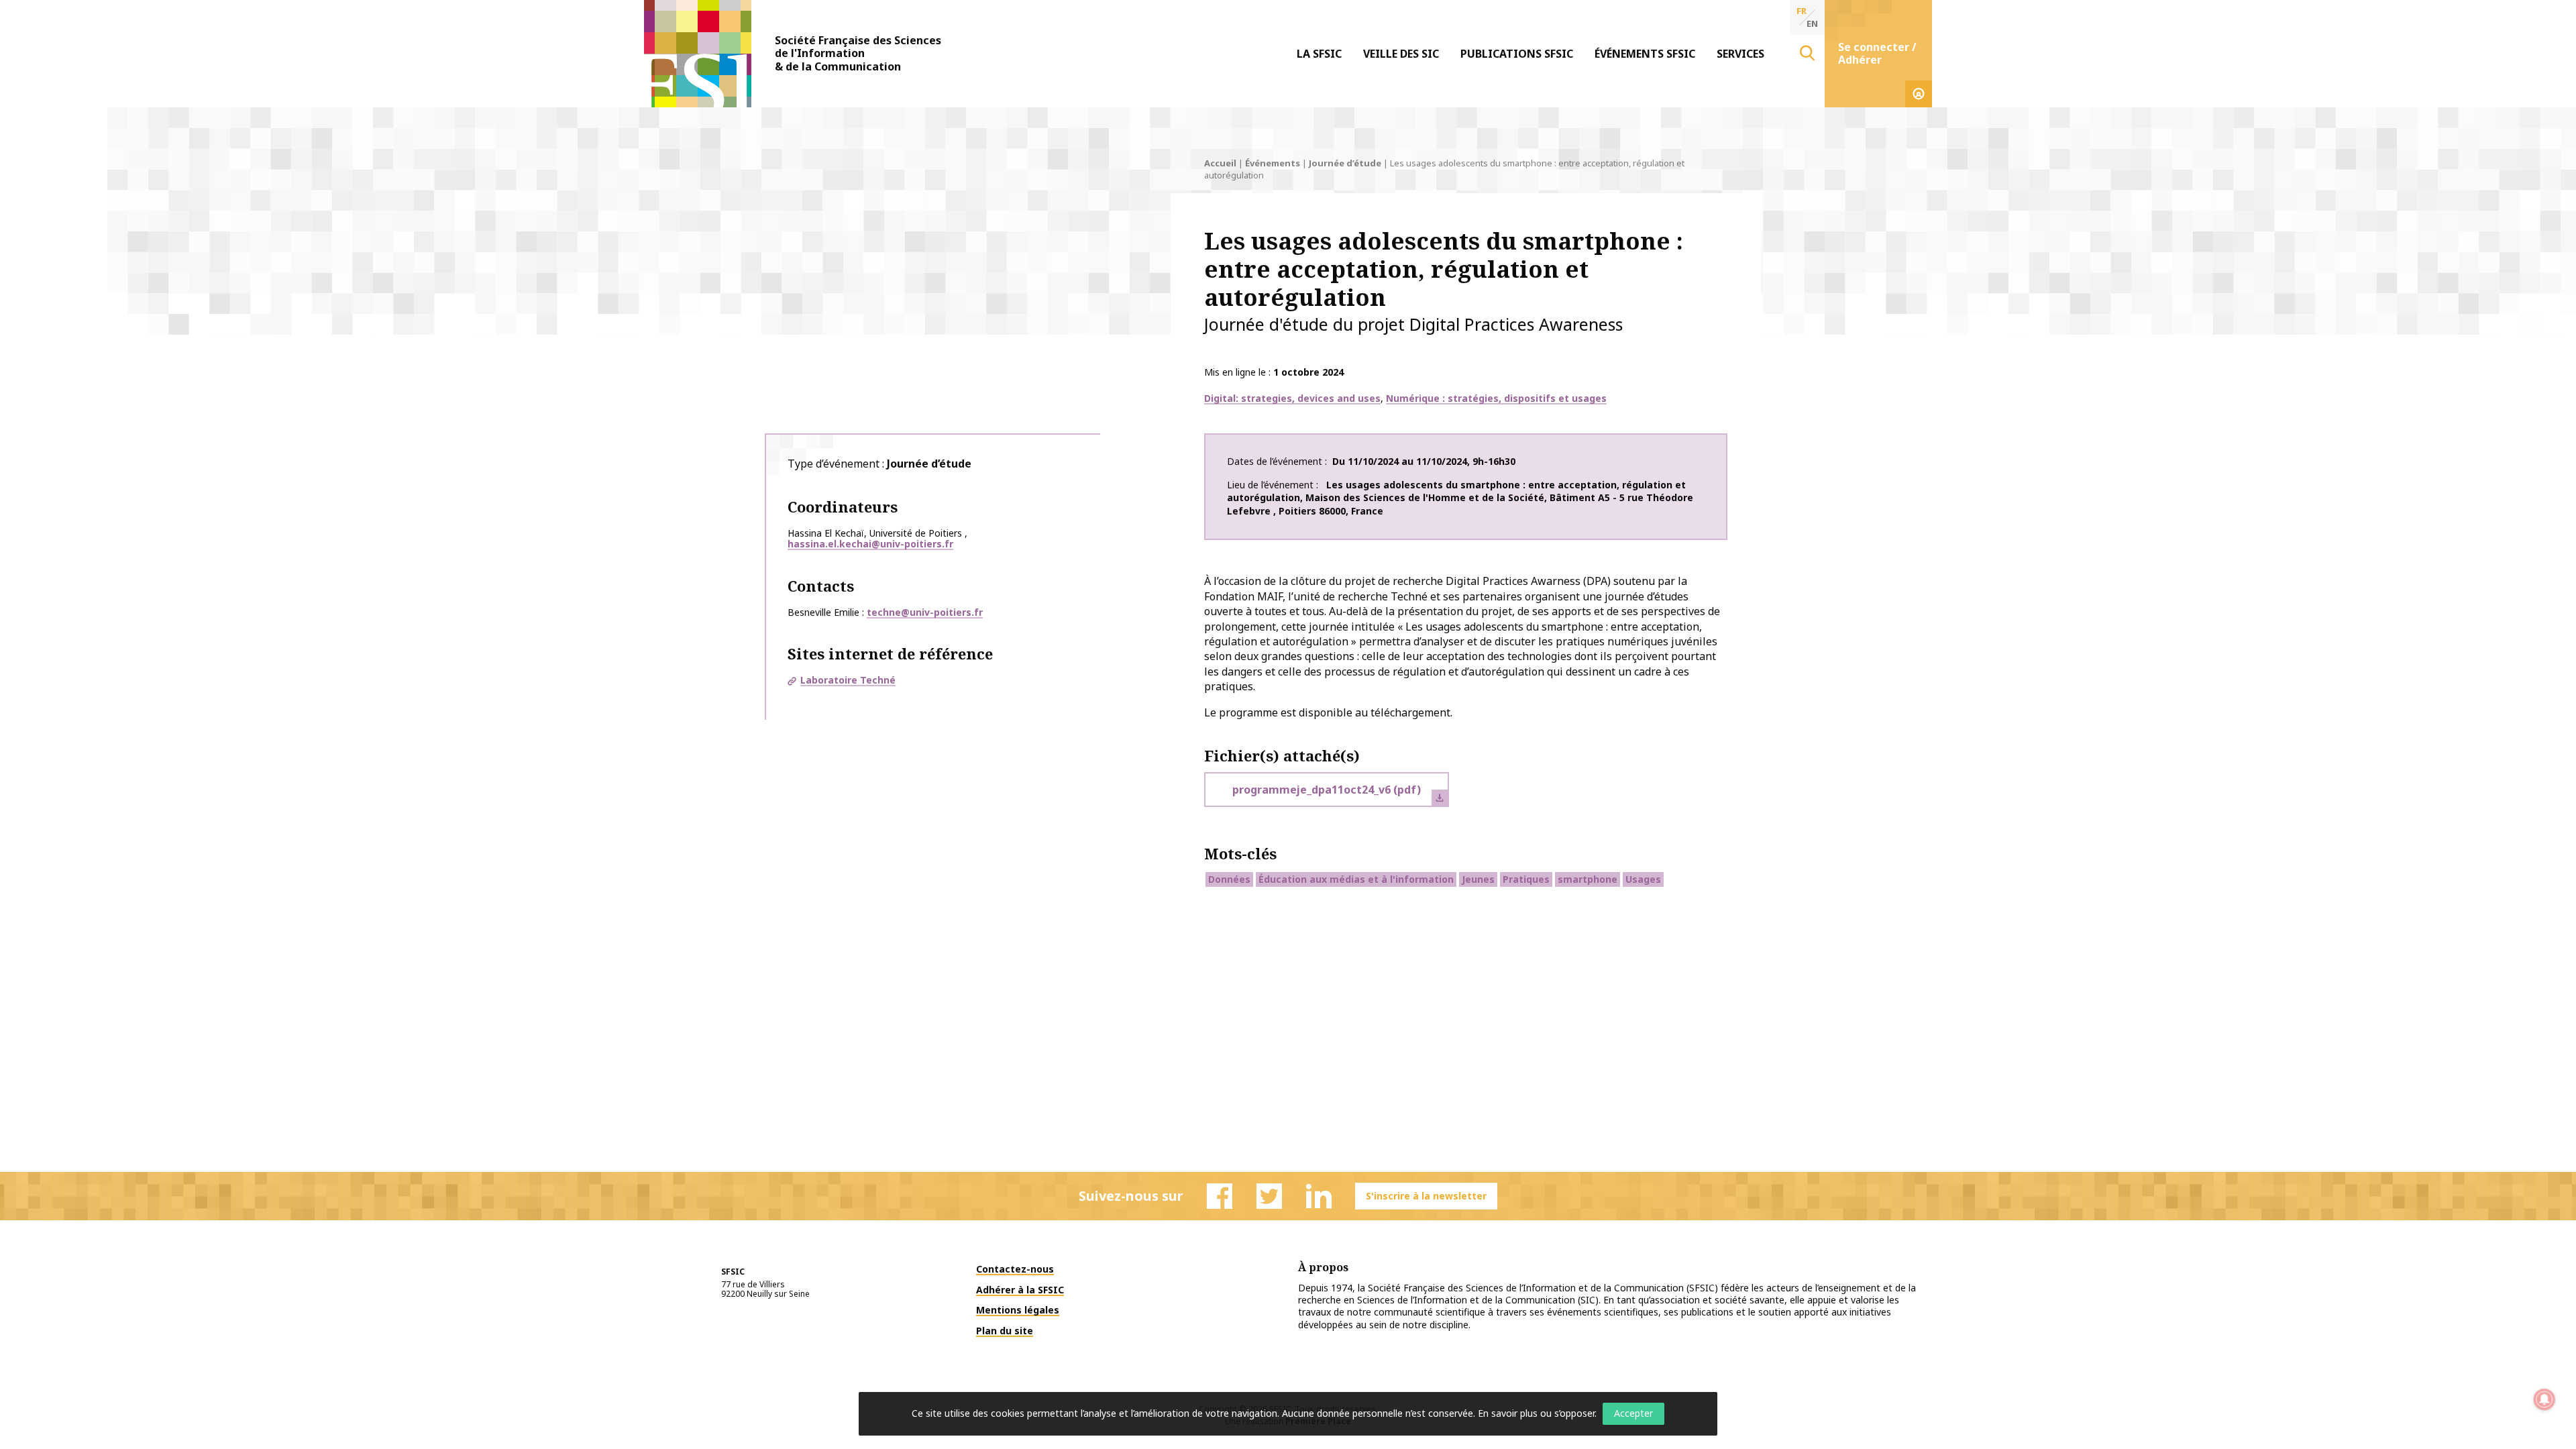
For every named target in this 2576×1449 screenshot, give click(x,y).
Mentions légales (1018, 1310)
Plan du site (1005, 1331)
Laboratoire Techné (848, 680)
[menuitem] (1319, 54)
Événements (1273, 163)
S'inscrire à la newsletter (1426, 1196)
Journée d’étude (1345, 163)
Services (1740, 54)
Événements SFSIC (1645, 54)
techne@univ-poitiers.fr (925, 612)
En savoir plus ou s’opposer (1536, 1413)
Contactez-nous (1015, 1269)
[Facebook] (1220, 1196)
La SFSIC (1319, 54)
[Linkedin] (1319, 1196)
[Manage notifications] (2544, 1399)
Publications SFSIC (1517, 54)
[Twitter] (1269, 1196)
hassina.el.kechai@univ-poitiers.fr (870, 544)
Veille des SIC (1401, 54)
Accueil (1220, 163)
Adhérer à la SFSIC (1020, 1290)
